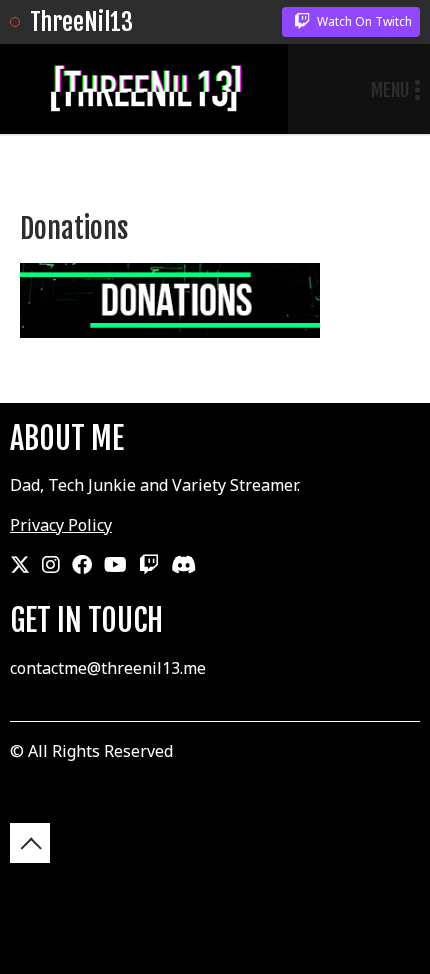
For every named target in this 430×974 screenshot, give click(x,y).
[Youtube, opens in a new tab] (115, 565)
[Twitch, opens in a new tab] (149, 565)
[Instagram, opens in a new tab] (51, 565)
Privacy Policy (61, 525)
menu (390, 90)
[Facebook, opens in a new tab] (82, 565)
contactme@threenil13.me (108, 668)
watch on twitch (363, 21)
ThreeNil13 (81, 22)
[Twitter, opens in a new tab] (20, 565)
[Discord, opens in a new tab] (183, 565)
